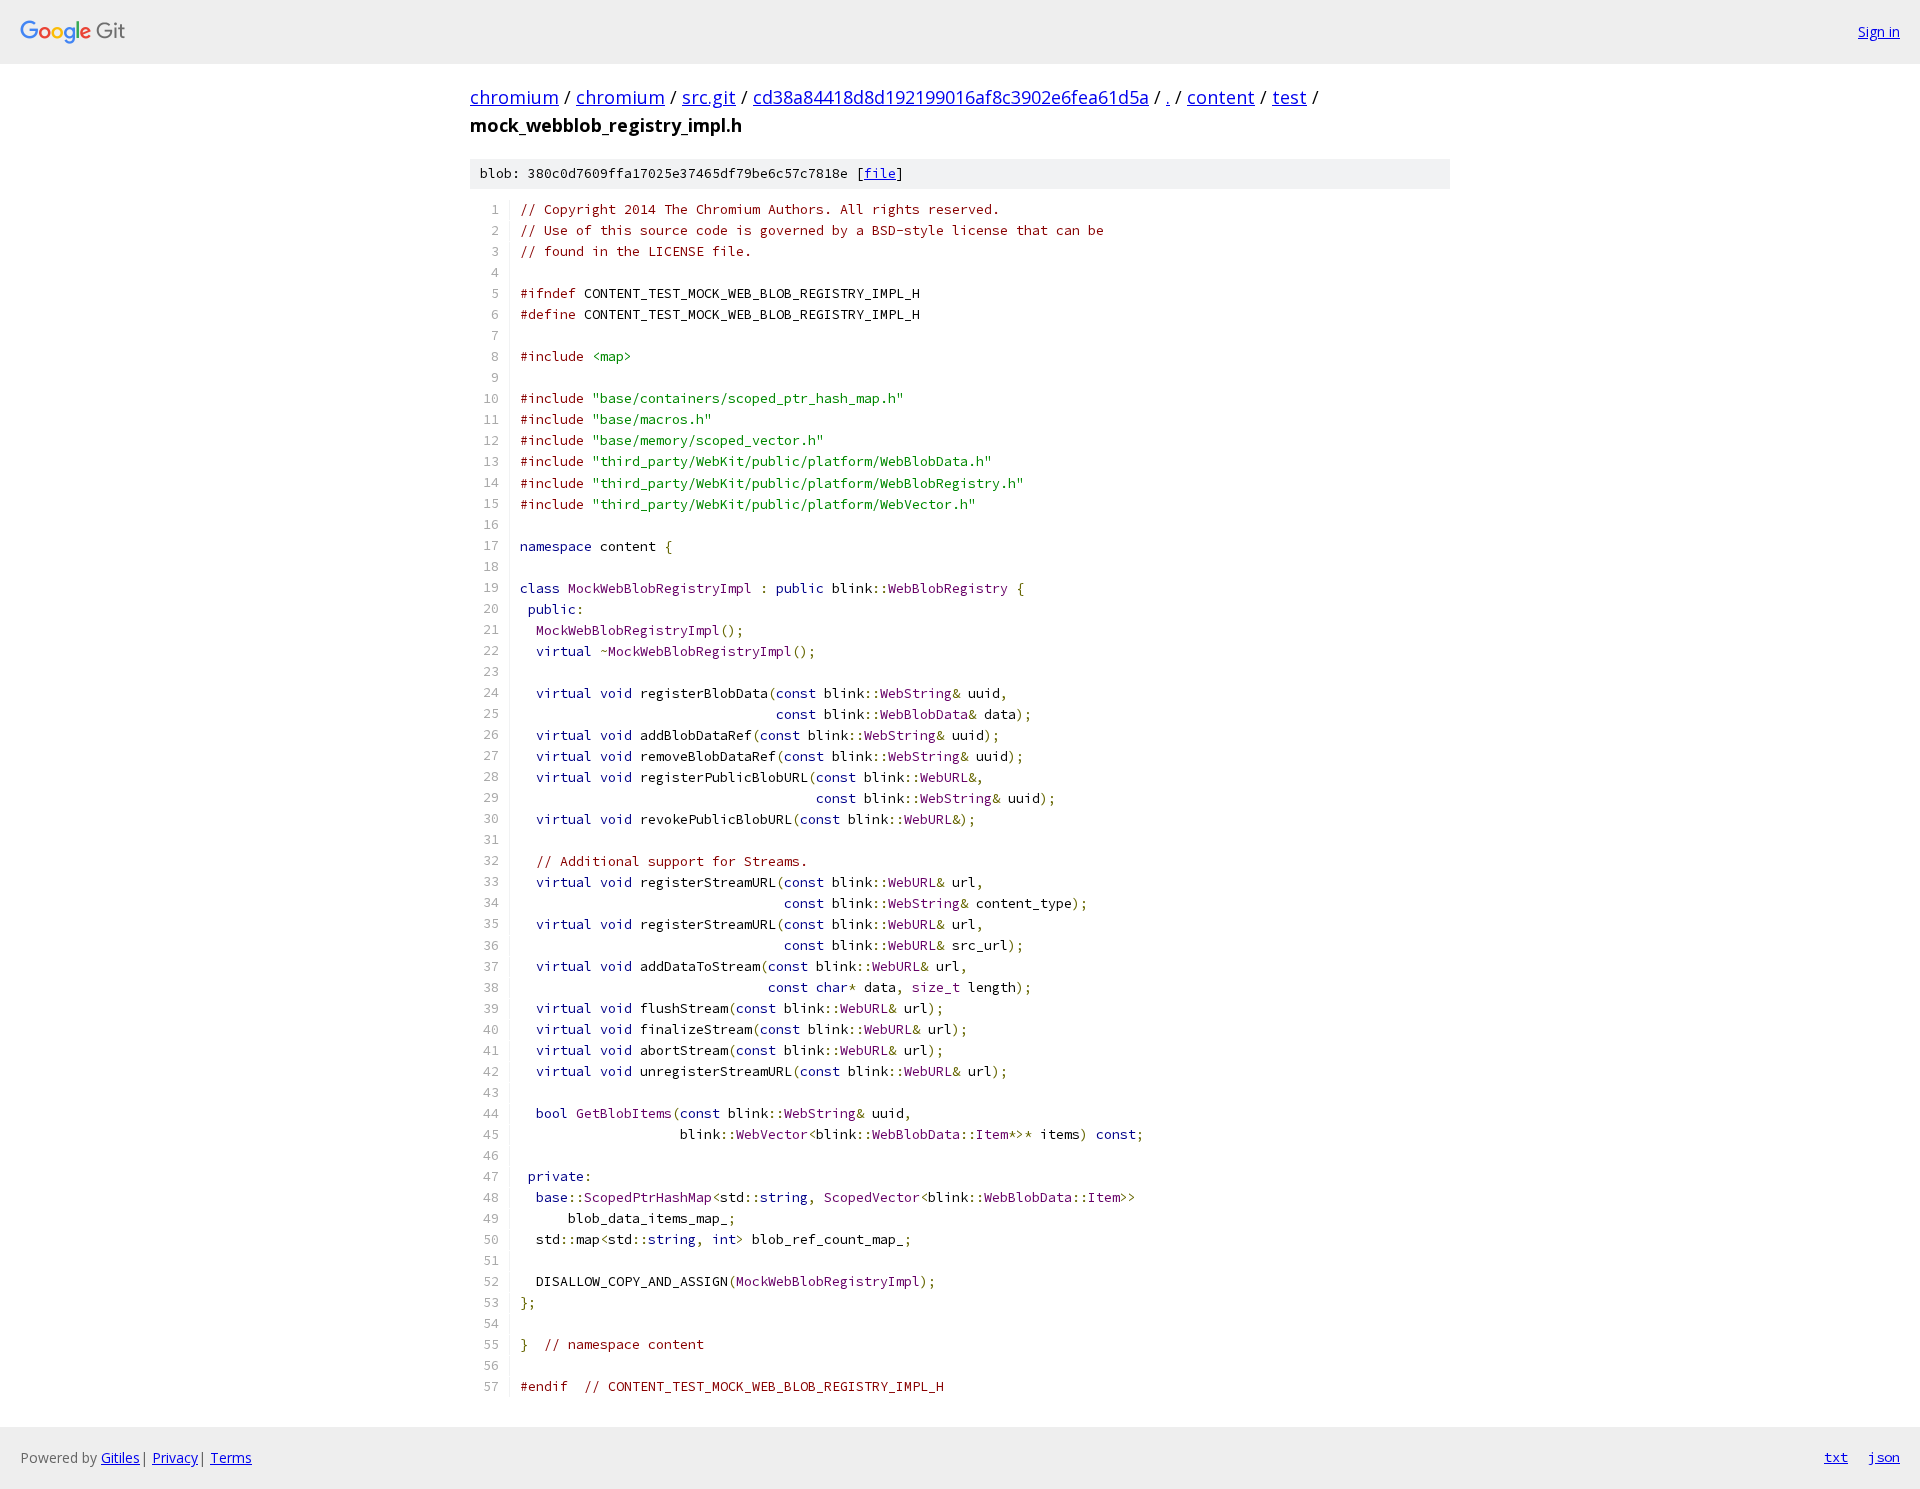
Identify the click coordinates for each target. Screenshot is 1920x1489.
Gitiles (120, 1457)
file (880, 173)
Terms (231, 1457)
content (1221, 97)
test (1289, 97)
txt (1836, 1457)
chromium (514, 97)
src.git (709, 97)
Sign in (1879, 31)
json (1884, 1457)
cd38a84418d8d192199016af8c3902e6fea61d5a (951, 97)
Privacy (175, 1457)
